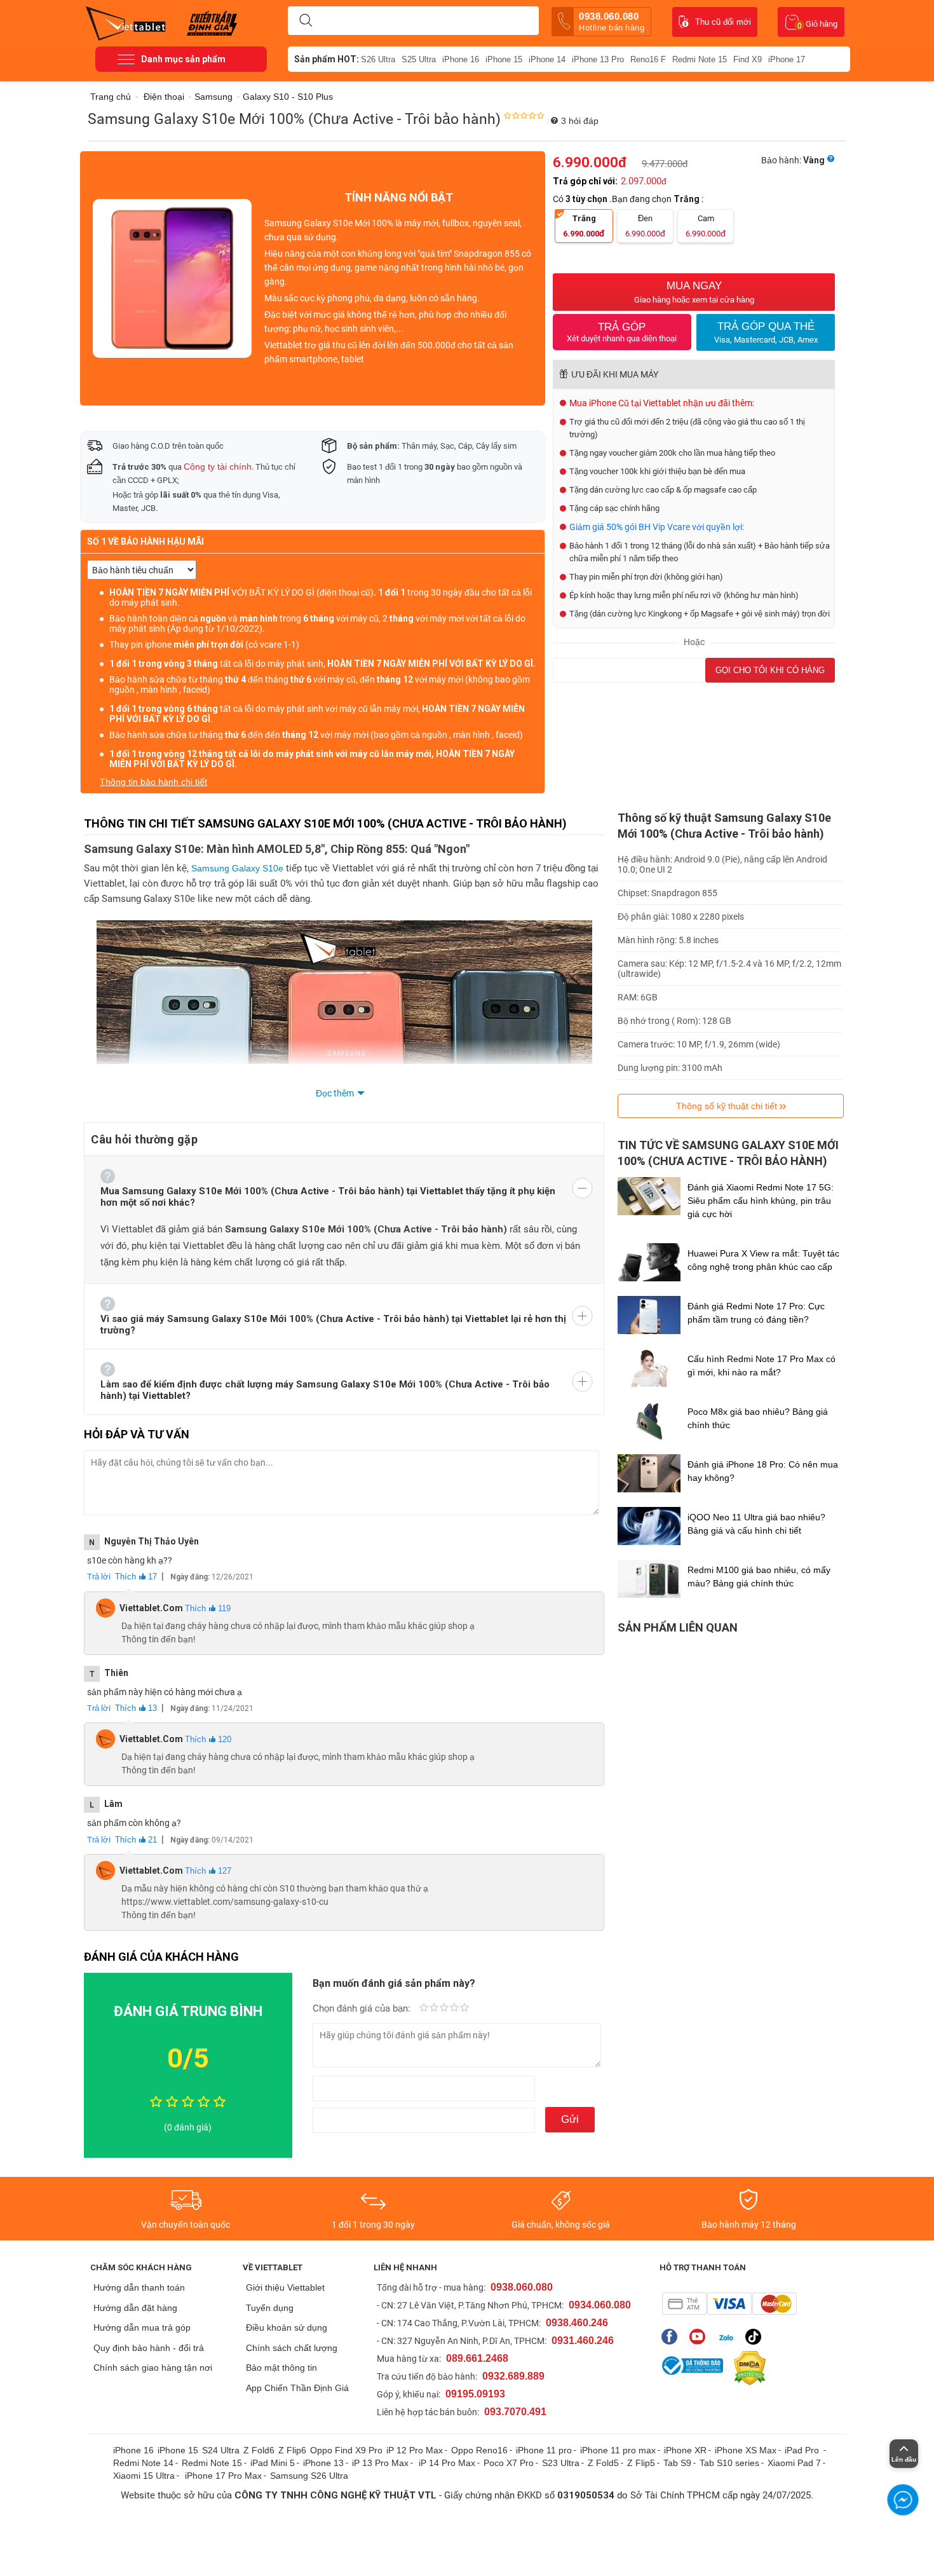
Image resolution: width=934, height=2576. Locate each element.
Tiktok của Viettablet (756, 2337)
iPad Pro (803, 2450)
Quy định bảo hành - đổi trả (149, 2348)
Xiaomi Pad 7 (794, 2463)
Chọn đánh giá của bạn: (363, 2008)
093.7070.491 (515, 2412)
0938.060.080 (612, 22)
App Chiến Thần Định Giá (297, 2388)
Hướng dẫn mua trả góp (142, 2327)
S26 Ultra (378, 59)
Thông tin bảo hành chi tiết (153, 782)
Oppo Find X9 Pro (346, 2450)
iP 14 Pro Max (447, 2463)
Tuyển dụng (270, 2308)
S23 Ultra (561, 2463)
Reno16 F (648, 59)
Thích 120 (208, 1739)
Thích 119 (208, 1608)
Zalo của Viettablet (728, 2337)
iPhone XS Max (746, 2450)
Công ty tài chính (218, 467)
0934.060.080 (600, 2305)
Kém (424, 2008)
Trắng (584, 226)
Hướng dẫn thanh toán (139, 2287)
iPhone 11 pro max (618, 2450)
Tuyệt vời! (464, 2008)
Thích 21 (136, 1840)
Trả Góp (622, 332)
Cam (706, 226)
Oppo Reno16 (479, 2450)
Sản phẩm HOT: (327, 59)
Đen (645, 226)
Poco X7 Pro (509, 2463)
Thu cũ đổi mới (723, 22)
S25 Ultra (419, 59)
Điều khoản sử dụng (287, 2327)
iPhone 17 (787, 59)
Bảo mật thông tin (281, 2368)
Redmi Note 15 (700, 59)
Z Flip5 (641, 2463)
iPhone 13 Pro (598, 59)
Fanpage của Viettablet (673, 2337)
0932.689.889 (513, 2376)
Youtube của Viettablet (700, 2337)
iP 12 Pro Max (415, 2450)
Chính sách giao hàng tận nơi (153, 2368)
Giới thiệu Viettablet (285, 2287)
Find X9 (748, 59)
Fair (434, 2008)
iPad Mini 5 (273, 2463)
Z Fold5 (603, 2463)
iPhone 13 (323, 2463)
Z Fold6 (259, 2450)
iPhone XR (685, 2450)
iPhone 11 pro (544, 2450)
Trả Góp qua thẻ (766, 332)
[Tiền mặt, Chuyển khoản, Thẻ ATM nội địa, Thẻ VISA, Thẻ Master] (729, 2304)
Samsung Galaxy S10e (237, 868)
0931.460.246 (583, 2341)
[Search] (306, 21)
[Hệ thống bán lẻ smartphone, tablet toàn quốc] (130, 22)
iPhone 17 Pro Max (223, 2476)
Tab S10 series (729, 2463)
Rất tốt (454, 2008)
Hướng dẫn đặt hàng (135, 2308)
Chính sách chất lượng (292, 2348)
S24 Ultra (221, 2450)
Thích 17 (136, 1577)
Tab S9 (677, 2463)
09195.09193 (475, 2394)
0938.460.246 (577, 2323)
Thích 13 (136, 1708)
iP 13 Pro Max (380, 2463)
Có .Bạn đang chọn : (629, 199)
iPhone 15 (504, 59)
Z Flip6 (292, 2450)
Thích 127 (208, 1871)
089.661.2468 (477, 2358)
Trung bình (444, 2008)
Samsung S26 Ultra (309, 2476)
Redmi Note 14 (143, 2463)
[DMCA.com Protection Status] (747, 2368)
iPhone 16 (461, 59)
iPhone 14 (547, 59)
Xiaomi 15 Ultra (144, 2476)
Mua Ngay (694, 292)
